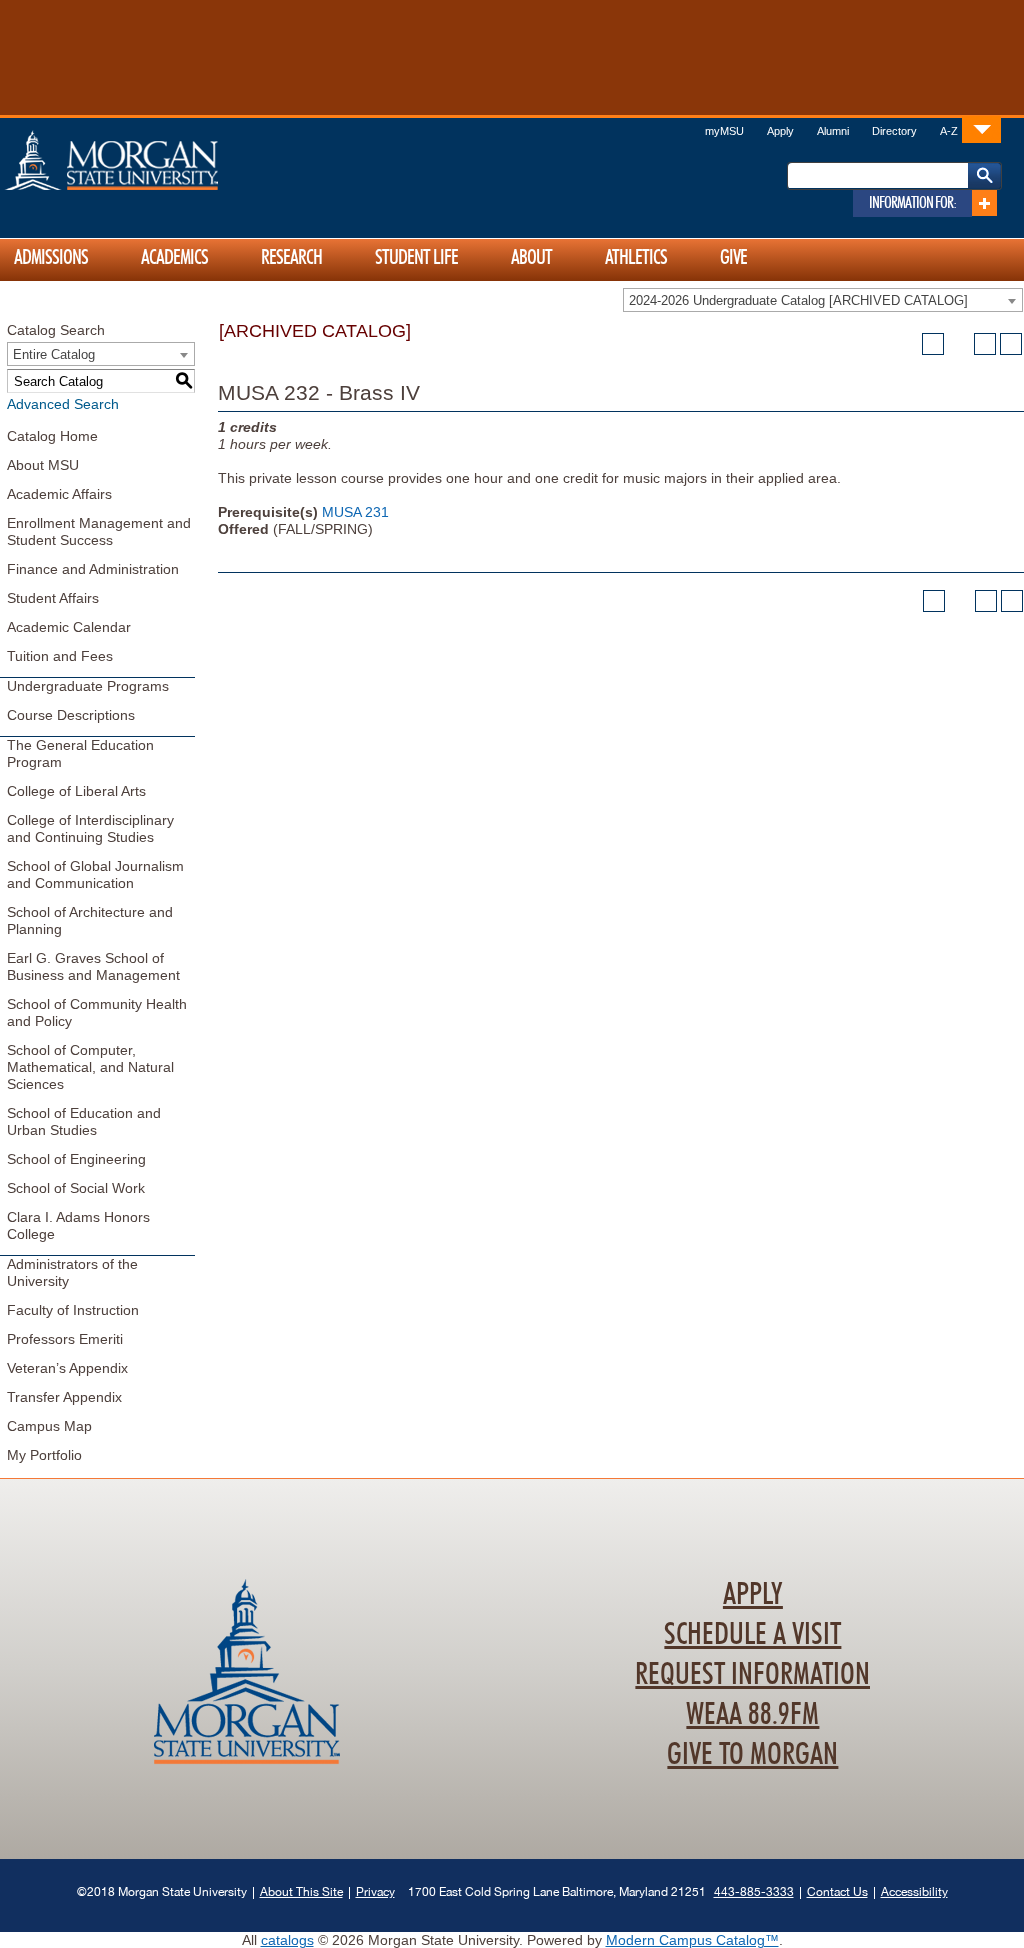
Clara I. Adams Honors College (78, 1225)
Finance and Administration (93, 569)
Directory (894, 131)
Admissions (51, 258)
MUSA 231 (355, 512)
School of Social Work (76, 1188)
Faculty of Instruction (73, 1310)
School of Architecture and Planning (90, 920)
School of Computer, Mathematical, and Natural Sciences (90, 1067)
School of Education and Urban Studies (84, 1121)
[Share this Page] (959, 344)
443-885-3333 (754, 1891)
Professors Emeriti (65, 1339)
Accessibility (914, 1891)
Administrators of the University (72, 1272)
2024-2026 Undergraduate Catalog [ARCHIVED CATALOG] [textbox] (798, 300)
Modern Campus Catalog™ (692, 1940)
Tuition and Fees (60, 656)
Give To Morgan (752, 1755)
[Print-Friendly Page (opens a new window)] (985, 344)
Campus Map (49, 1426)
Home (154, 160)
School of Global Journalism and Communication (95, 874)
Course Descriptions (71, 715)
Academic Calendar (69, 627)
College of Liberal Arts (76, 791)
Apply (780, 131)
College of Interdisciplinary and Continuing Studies (90, 828)
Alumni (833, 131)
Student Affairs (53, 598)
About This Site (301, 1891)
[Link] (981, 129)
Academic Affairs (59, 494)
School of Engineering (76, 1159)
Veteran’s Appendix (67, 1368)
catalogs (287, 1940)
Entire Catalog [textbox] (54, 354)
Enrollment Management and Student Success (99, 531)
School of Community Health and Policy (97, 1012)
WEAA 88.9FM (752, 1715)
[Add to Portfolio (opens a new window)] (933, 344)
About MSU (43, 465)
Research (291, 258)
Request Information (752, 1675)
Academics (174, 258)
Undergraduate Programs (88, 686)
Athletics (636, 258)
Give (733, 258)
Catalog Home (52, 436)
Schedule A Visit (752, 1635)
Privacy (375, 1891)
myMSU (724, 131)
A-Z (949, 131)
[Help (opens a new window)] (1011, 344)
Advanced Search (63, 404)
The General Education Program (80, 753)
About (531, 258)
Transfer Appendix (64, 1397)
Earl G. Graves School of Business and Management (93, 966)
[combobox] (823, 300)
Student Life (416, 258)
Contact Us (837, 1891)
